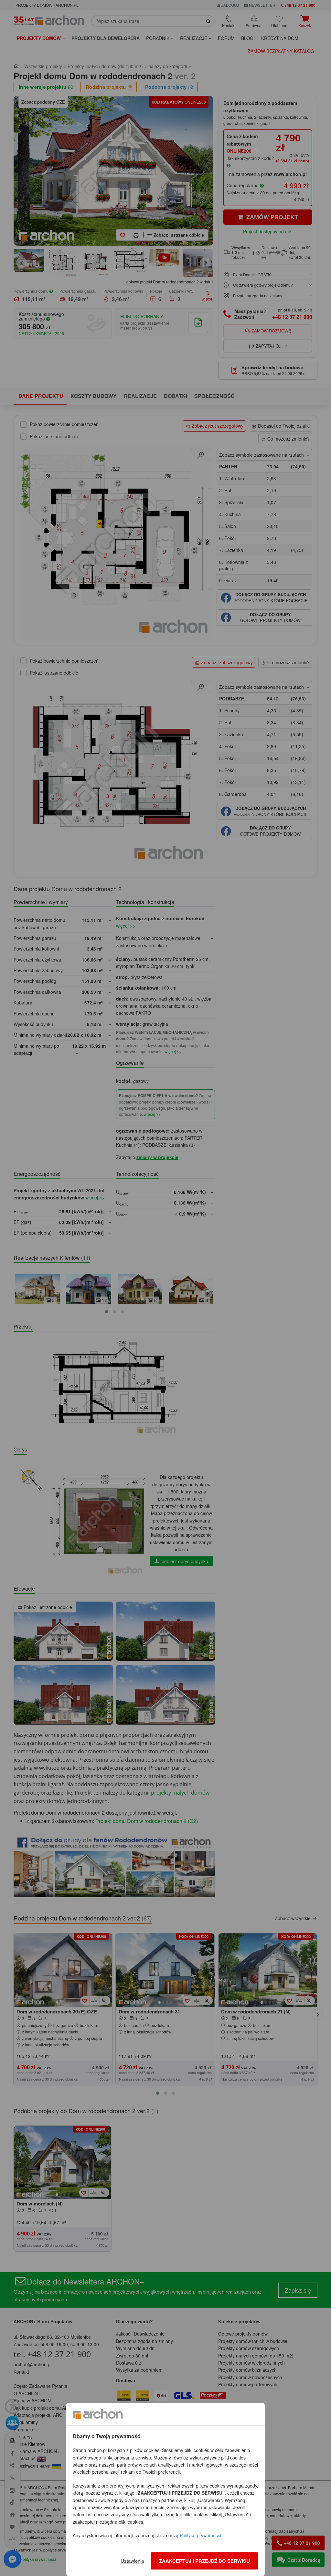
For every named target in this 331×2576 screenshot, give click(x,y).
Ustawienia (132, 2561)
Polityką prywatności (200, 2535)
